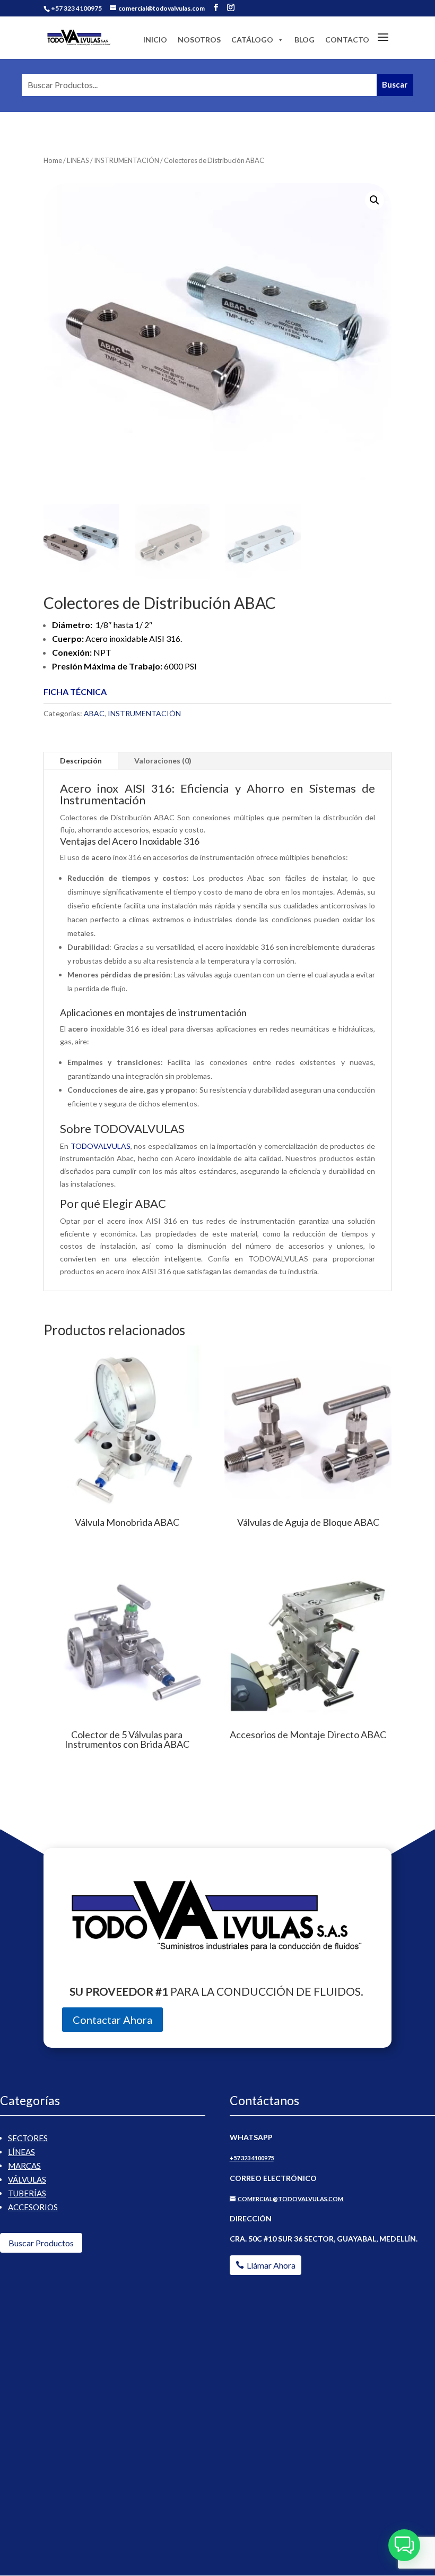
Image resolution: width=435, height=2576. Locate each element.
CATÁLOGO (252, 40)
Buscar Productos (41, 2243)
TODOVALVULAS (101, 1146)
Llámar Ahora (271, 2265)
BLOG (304, 40)
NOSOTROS (199, 40)
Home (53, 160)
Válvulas (27, 2179)
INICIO (155, 40)
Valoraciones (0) (163, 761)
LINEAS (78, 160)
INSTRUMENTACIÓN (127, 160)
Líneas (21, 2152)
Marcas (24, 2166)
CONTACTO (347, 40)
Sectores (28, 2138)
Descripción (81, 761)
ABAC (94, 713)
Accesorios (33, 2207)
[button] (375, 200)
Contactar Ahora (112, 2020)
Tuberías (27, 2193)
